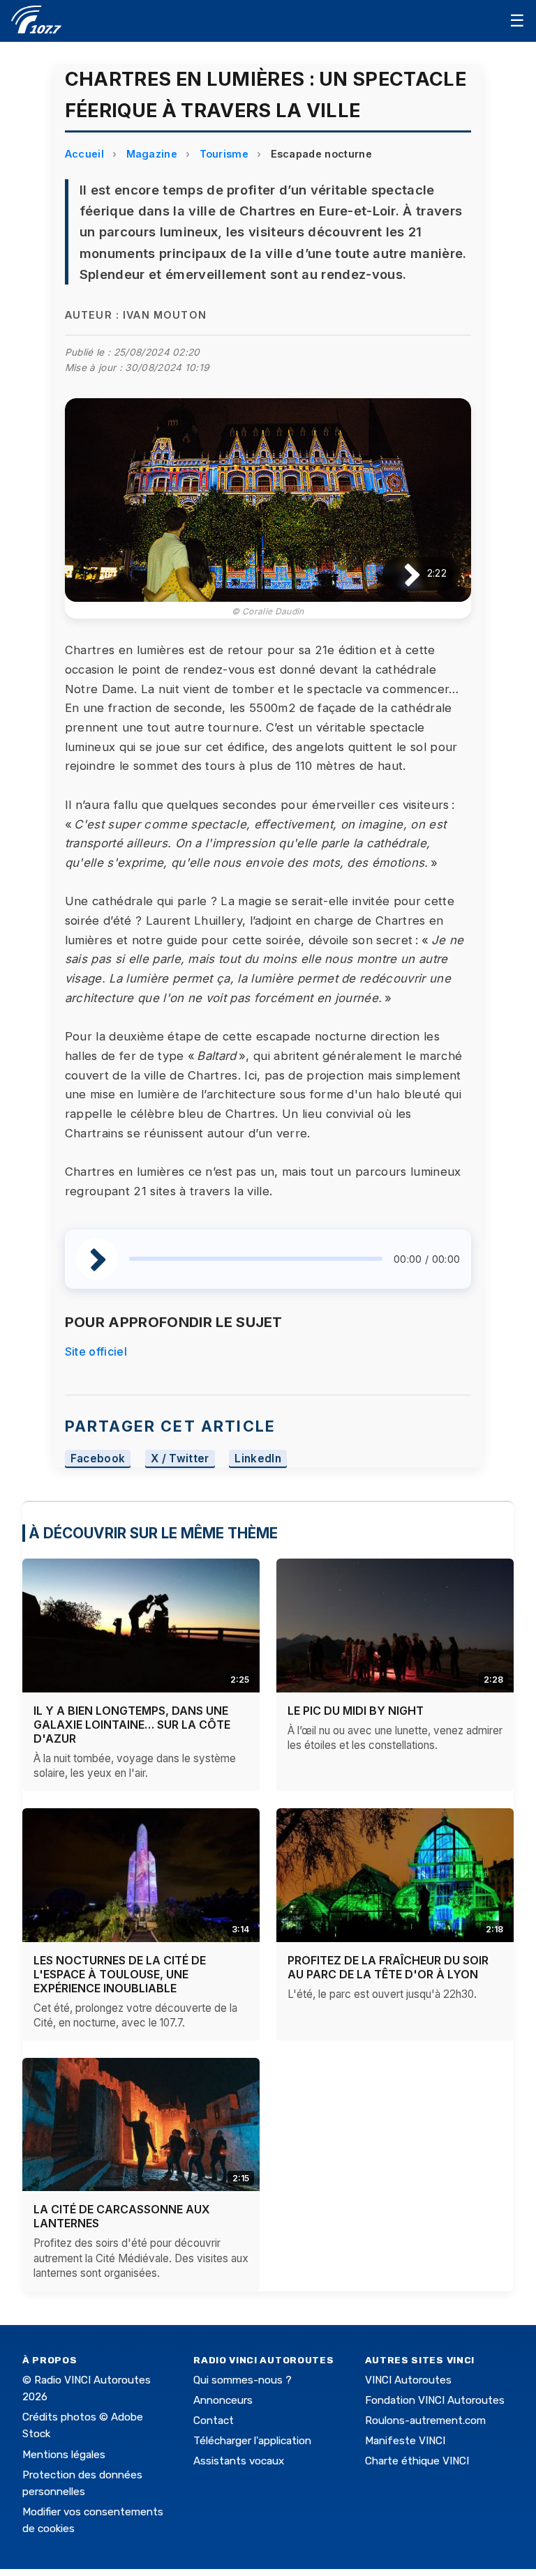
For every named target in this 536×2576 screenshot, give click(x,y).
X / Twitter (180, 1459)
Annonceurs (223, 2400)
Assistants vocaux (239, 2461)
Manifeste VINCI (405, 2441)
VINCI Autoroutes (408, 2380)
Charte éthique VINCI (417, 2461)
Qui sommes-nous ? (243, 2380)
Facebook (98, 1459)
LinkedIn (258, 1459)
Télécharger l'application (252, 2441)
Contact (214, 2420)
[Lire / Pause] (401, 574)
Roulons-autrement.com (425, 2420)
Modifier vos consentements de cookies (93, 2520)
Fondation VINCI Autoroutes (435, 2400)
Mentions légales (64, 2455)
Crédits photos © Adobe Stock (83, 2425)
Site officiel (96, 1351)
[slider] (256, 1259)
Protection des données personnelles (82, 2483)
